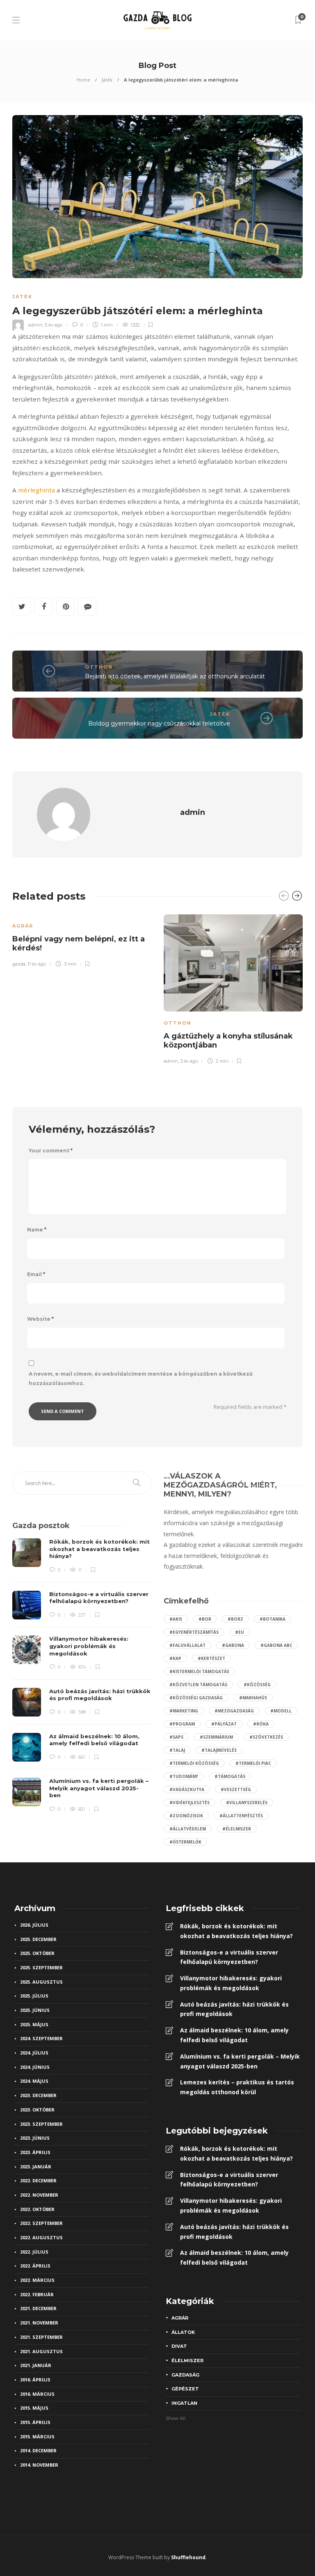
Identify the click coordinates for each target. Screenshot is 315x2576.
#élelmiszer (237, 1829)
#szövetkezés (266, 1737)
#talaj (177, 1750)
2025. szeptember (41, 1967)
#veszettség (236, 1789)
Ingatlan (184, 2403)
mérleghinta (37, 490)
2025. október (37, 1953)
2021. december (38, 2308)
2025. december (38, 1939)
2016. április (35, 2380)
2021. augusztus (41, 2351)
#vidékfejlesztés (189, 1803)
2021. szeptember (41, 2337)
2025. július (34, 1996)
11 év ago (37, 964)
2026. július (34, 1925)
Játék (107, 80)
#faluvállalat (187, 1645)
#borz (235, 1619)
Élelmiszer (187, 2361)
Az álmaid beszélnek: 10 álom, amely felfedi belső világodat (234, 2035)
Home (83, 80)
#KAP (175, 1658)
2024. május (34, 2081)
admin (35, 325)
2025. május (34, 2024)
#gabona (233, 1645)
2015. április (35, 2422)
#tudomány (184, 1776)
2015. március (37, 2437)
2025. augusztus (41, 1982)
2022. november (39, 2195)
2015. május (34, 2408)
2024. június (35, 2067)
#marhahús (253, 1698)
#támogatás (230, 1776)
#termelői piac (253, 1763)
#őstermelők (185, 1842)
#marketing (184, 1711)
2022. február (37, 2294)
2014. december (38, 2450)
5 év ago (54, 325)
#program (182, 1724)
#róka (261, 1724)
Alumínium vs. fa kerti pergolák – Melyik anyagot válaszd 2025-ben (240, 2061)
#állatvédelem (188, 1829)
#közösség (257, 1685)
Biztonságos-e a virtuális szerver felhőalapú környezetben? (229, 1957)
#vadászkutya (187, 1789)
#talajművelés (219, 1750)
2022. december (38, 2180)
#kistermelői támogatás (199, 1671)
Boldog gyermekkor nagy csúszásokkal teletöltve (159, 723)
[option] (82, 939)
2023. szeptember (41, 2124)
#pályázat (224, 1724)
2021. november (39, 2323)
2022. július (34, 2252)
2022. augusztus (41, 2237)
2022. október (37, 2209)
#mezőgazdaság (234, 1711)
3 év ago (189, 1061)
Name (37, 1230)
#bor (205, 1619)
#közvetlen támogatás (198, 1685)
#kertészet (211, 1658)
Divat (179, 2346)
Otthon (99, 667)
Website (40, 1319)
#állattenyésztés (241, 1816)
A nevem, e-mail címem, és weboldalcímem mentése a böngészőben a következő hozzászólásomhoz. (141, 1379)
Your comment (51, 1151)
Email (36, 1274)
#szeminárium (216, 1737)
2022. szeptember (41, 2223)
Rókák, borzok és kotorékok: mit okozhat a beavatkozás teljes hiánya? (236, 1931)
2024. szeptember (41, 2038)
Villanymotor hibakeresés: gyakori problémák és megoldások (231, 1983)
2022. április (35, 2266)
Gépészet (185, 2389)
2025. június (35, 2010)
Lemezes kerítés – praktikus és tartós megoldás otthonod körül (237, 2087)
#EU (240, 1632)
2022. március (37, 2280)
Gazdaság (185, 2375)
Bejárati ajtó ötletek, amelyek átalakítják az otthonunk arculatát (175, 676)
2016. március (37, 2394)
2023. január (36, 2167)
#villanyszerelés (247, 1803)
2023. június (35, 2138)
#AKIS (176, 1619)
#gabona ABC (276, 1645)
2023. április (35, 2152)
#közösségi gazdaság (196, 1698)
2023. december (38, 2095)
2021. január (36, 2365)
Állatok (183, 2332)
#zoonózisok (186, 1816)
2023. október (37, 2110)
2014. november (39, 2465)
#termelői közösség (194, 1763)
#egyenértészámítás (194, 1632)
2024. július (34, 2053)
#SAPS (176, 1737)
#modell (281, 1711)
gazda (19, 964)
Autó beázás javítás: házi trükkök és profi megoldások (234, 2009)
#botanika (273, 1619)
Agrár (23, 926)
